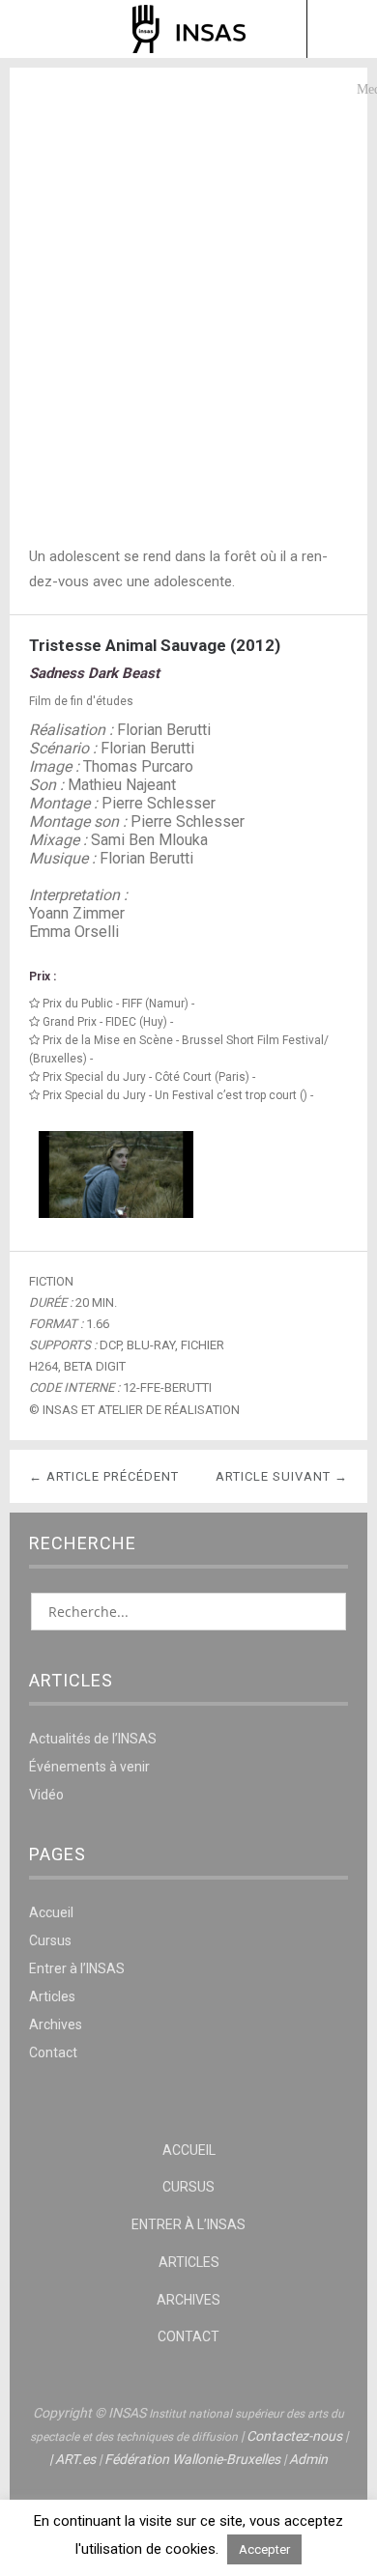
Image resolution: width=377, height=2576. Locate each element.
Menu (36, 29)
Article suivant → (282, 1476)
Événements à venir (89, 1767)
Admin (308, 2459)
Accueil (51, 1912)
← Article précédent (104, 1476)
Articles (52, 1996)
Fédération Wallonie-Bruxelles (192, 2459)
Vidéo (46, 1795)
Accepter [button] (264, 2549)
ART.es (75, 2459)
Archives (56, 2024)
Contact (53, 2052)
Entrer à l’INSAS (77, 1968)
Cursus (50, 1940)
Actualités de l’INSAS (93, 1739)
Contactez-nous (294, 2436)
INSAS (189, 29)
